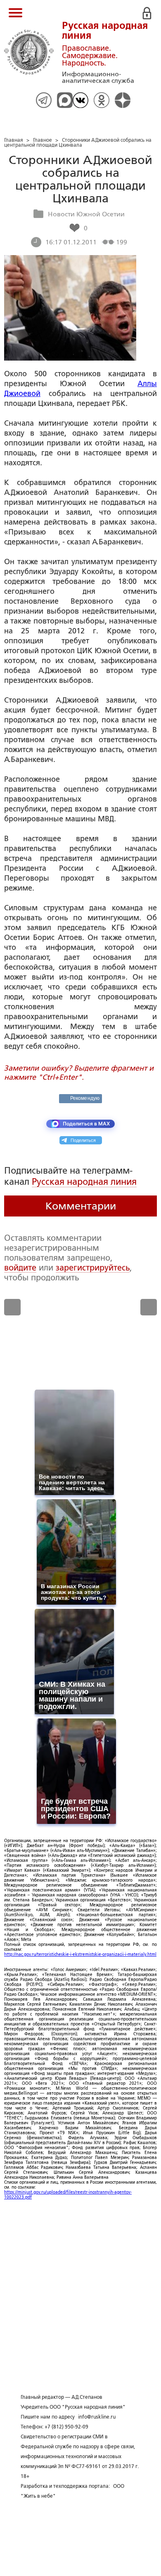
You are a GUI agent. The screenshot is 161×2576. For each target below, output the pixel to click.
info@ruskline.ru (97, 2417)
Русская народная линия (84, 1182)
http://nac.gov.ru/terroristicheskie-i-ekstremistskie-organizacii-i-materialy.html (80, 1954)
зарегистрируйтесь (93, 1268)
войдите (20, 1268)
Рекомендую (85, 1098)
